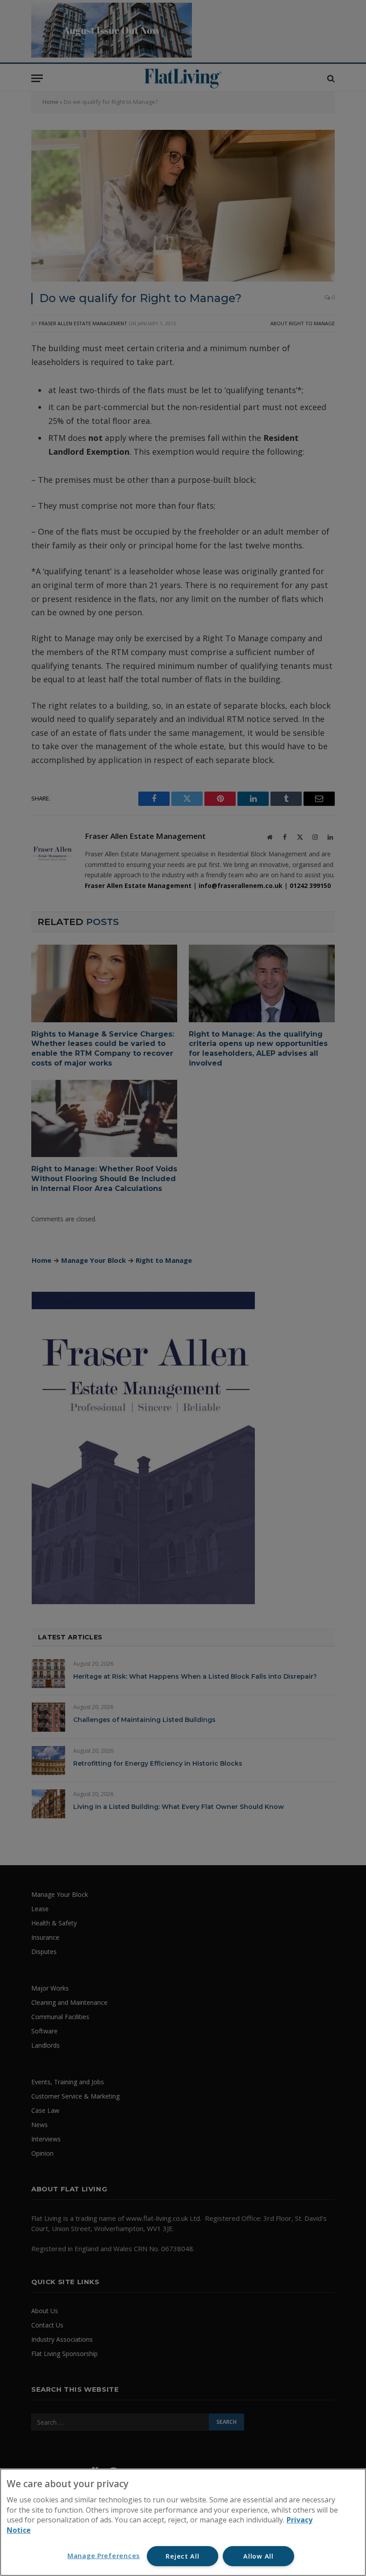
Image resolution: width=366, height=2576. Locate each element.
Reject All (182, 2556)
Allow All (258, 2556)
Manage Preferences (104, 2556)
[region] (183, 2522)
